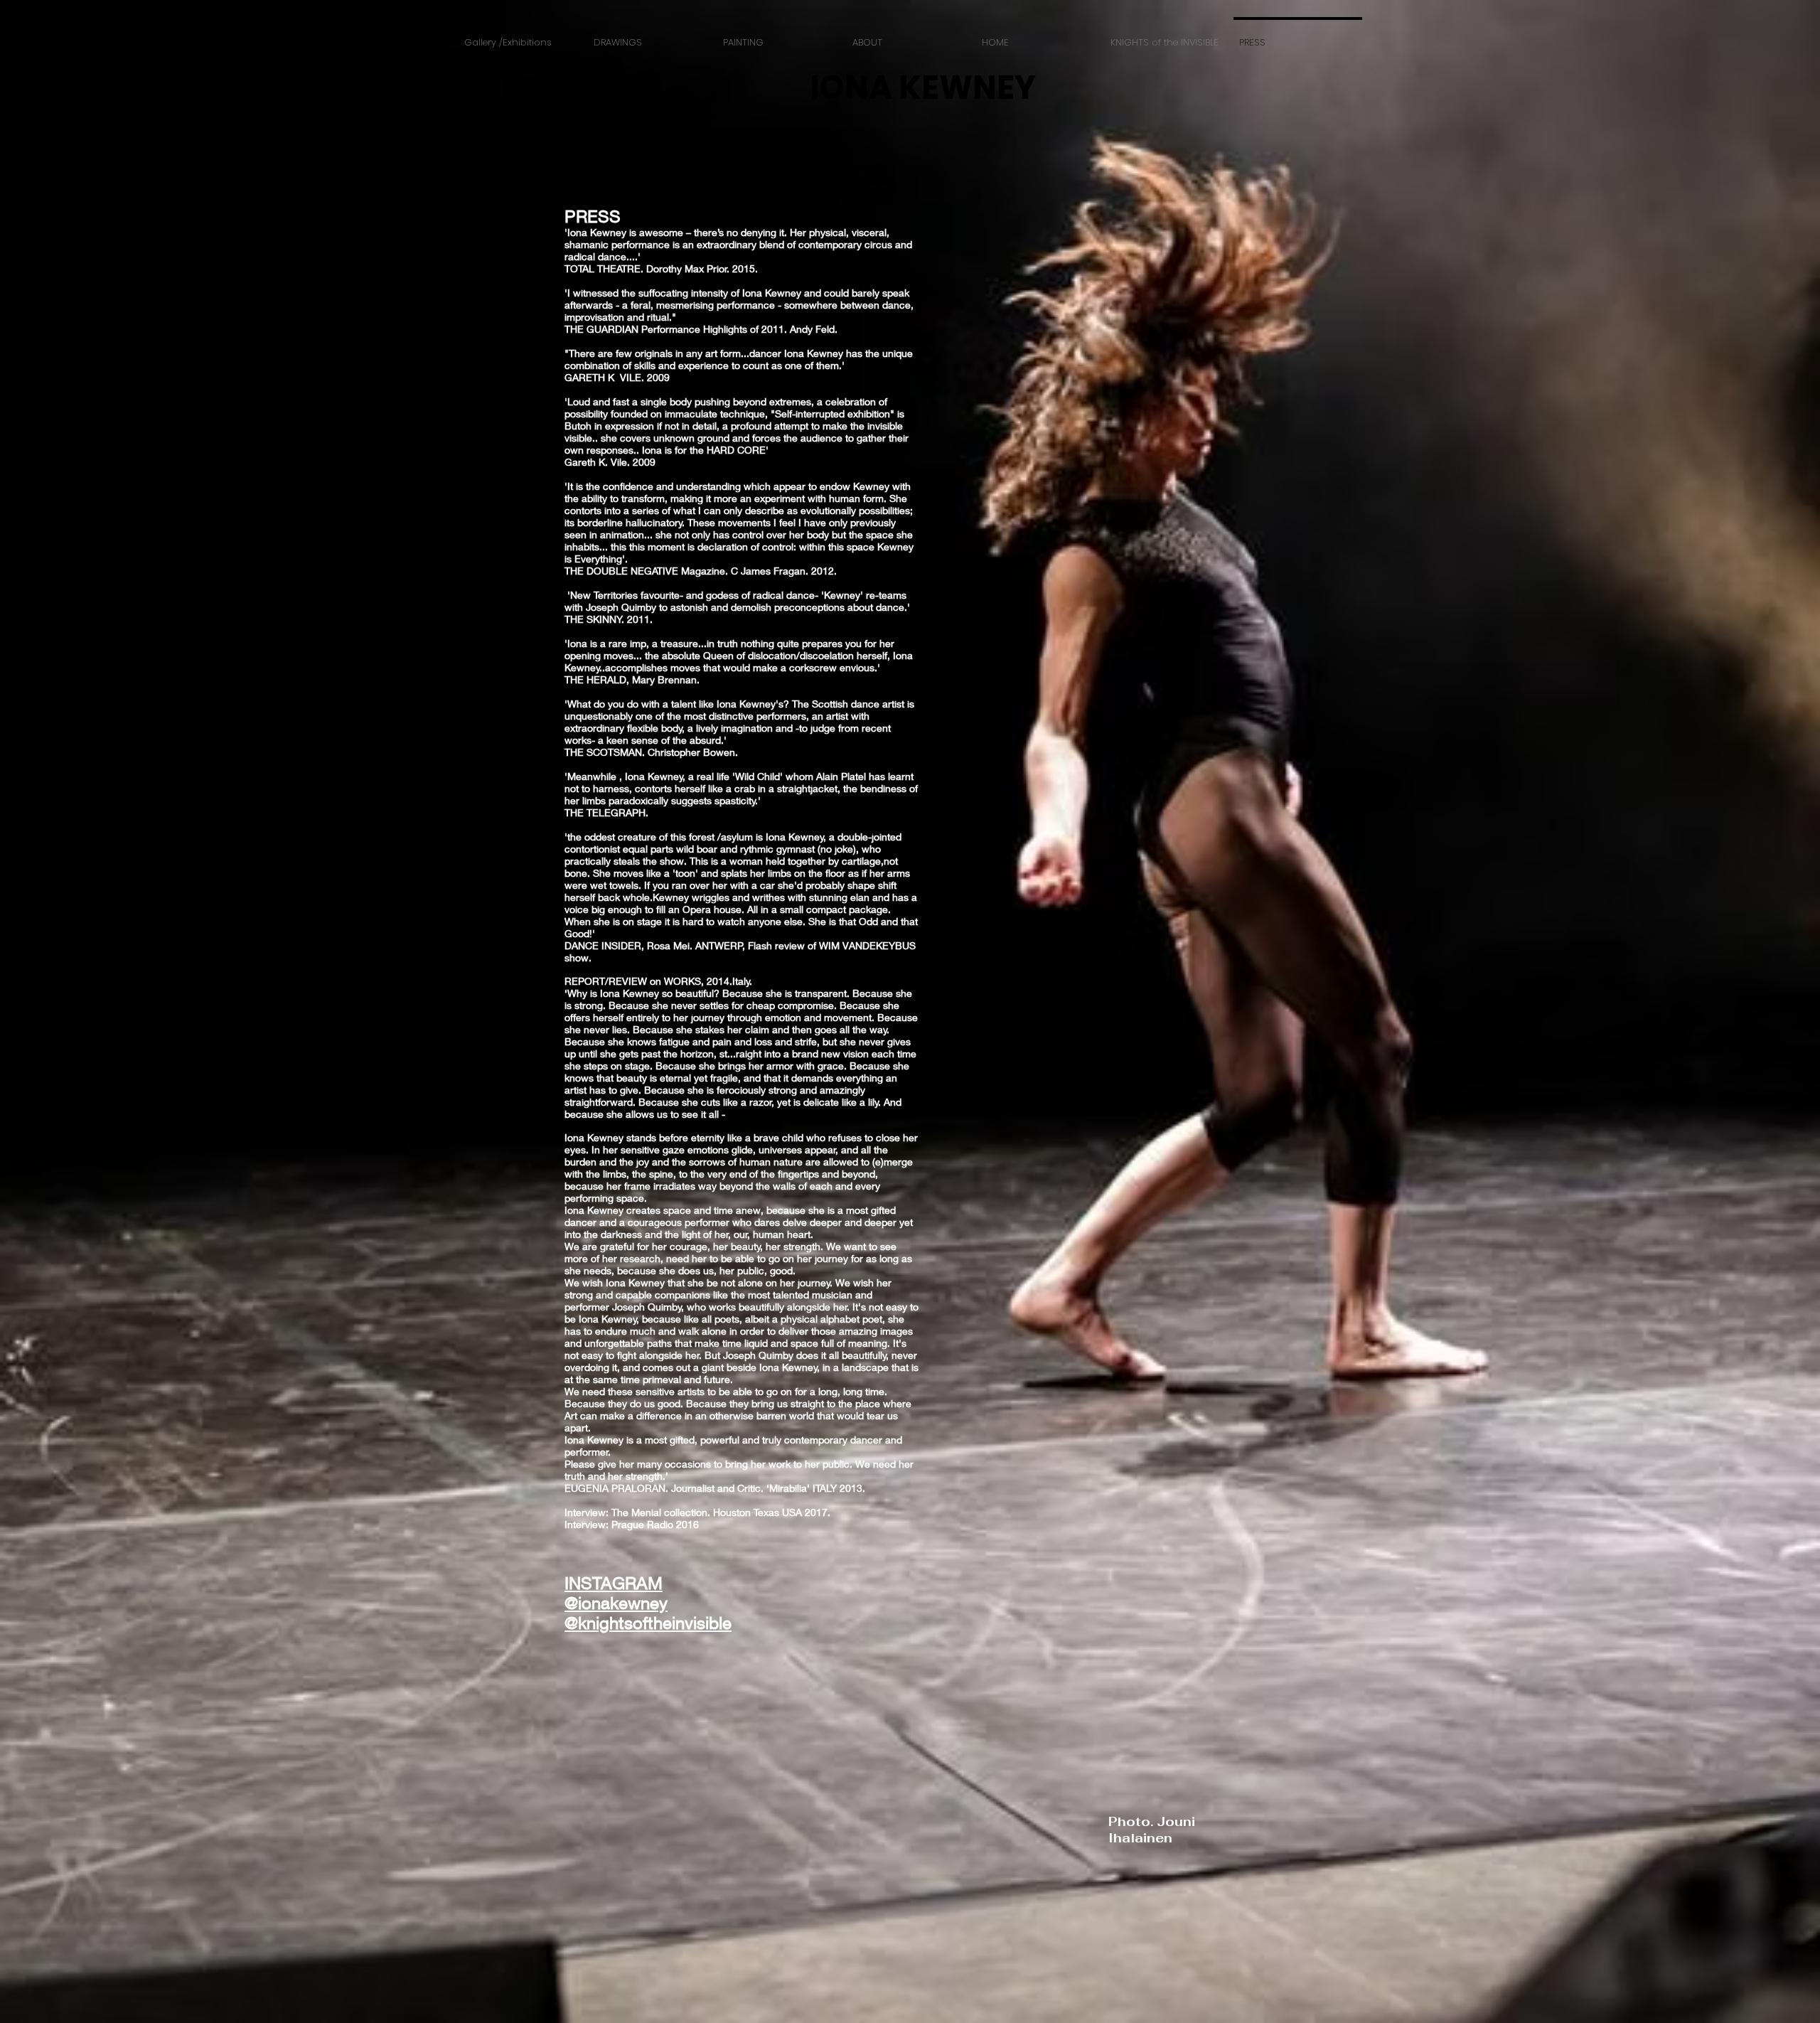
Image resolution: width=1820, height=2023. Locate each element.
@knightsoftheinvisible (648, 1623)
